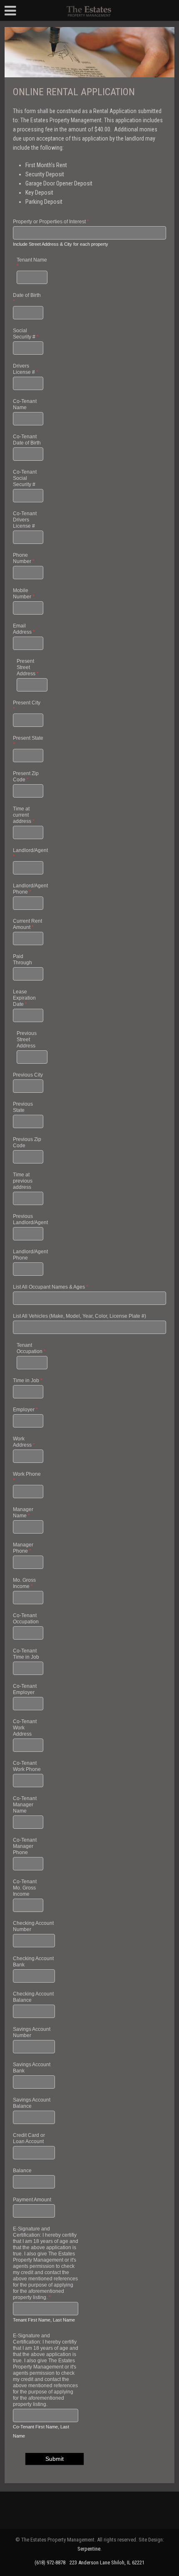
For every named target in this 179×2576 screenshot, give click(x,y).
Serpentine (89, 2549)
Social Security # (26, 334)
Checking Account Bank (33, 1962)
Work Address (24, 1442)
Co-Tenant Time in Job (26, 1654)
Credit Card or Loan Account (29, 2138)
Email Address (24, 629)
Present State (28, 741)
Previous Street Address (27, 1040)
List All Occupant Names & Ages (51, 1287)
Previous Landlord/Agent (28, 1219)
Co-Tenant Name (25, 404)
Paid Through (22, 960)
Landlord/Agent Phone (28, 889)
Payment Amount (32, 2200)
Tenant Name (32, 263)
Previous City (28, 1075)
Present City (27, 706)
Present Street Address (28, 667)
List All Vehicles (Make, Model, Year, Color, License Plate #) (80, 1316)
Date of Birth (27, 298)
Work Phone (27, 1477)
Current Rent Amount (27, 924)
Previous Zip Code (27, 1142)
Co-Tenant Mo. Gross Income (25, 1888)
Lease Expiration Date (24, 998)
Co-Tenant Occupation (26, 1619)
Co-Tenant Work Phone (27, 1766)
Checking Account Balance (33, 1997)
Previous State (23, 1107)
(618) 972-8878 (50, 2562)
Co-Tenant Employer (25, 1689)
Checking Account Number (33, 1926)
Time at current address (24, 815)
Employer (25, 1410)
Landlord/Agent (28, 853)
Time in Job (28, 1381)
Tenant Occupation (31, 1348)
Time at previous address (23, 1181)
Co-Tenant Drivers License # (25, 520)
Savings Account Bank (32, 2068)
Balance (22, 2171)
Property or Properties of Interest (51, 222)
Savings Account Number (32, 2032)
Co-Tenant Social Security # (25, 478)
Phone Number (24, 558)
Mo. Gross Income (24, 1583)
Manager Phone (23, 1548)
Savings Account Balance (32, 2103)
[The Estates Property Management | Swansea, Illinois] (89, 10)
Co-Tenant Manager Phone (25, 1846)
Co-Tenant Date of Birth (27, 440)
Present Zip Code (26, 777)
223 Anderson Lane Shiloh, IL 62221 (107, 2562)
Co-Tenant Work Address (25, 1728)
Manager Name (23, 1513)
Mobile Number (24, 594)
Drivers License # (26, 369)
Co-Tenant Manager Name (25, 1805)
